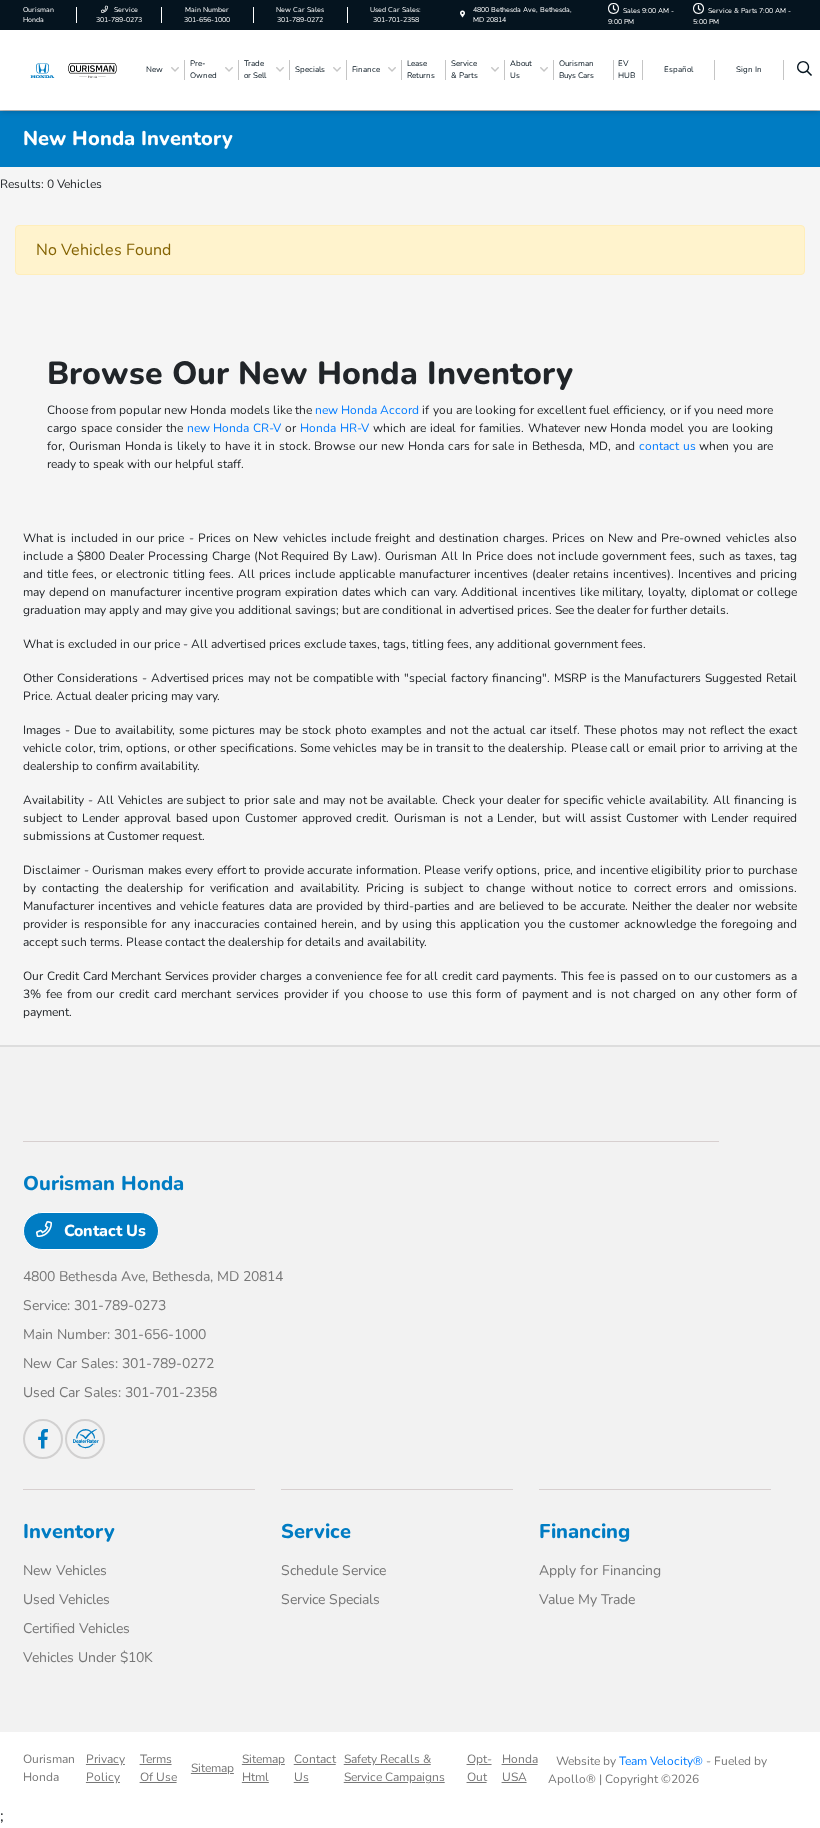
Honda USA (520, 1768)
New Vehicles (65, 1570)
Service (316, 1531)
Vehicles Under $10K (88, 1657)
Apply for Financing (600, 1570)
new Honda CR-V (234, 428)
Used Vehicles (66, 1599)
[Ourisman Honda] (77, 69)
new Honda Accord (367, 410)
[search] (804, 70)
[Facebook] (43, 1439)
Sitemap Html (263, 1768)
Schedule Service (333, 1570)
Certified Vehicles (76, 1628)
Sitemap (212, 1768)
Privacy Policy (105, 1768)
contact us (667, 446)
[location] (462, 14)
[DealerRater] (85, 1439)
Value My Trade (587, 1599)
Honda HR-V (334, 428)
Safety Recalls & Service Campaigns (394, 1768)
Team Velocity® (661, 1761)
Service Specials (330, 1599)
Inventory (69, 1531)
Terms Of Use (158, 1768)
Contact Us (103, 1231)
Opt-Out (479, 1768)
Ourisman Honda (49, 1768)
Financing (584, 1531)
